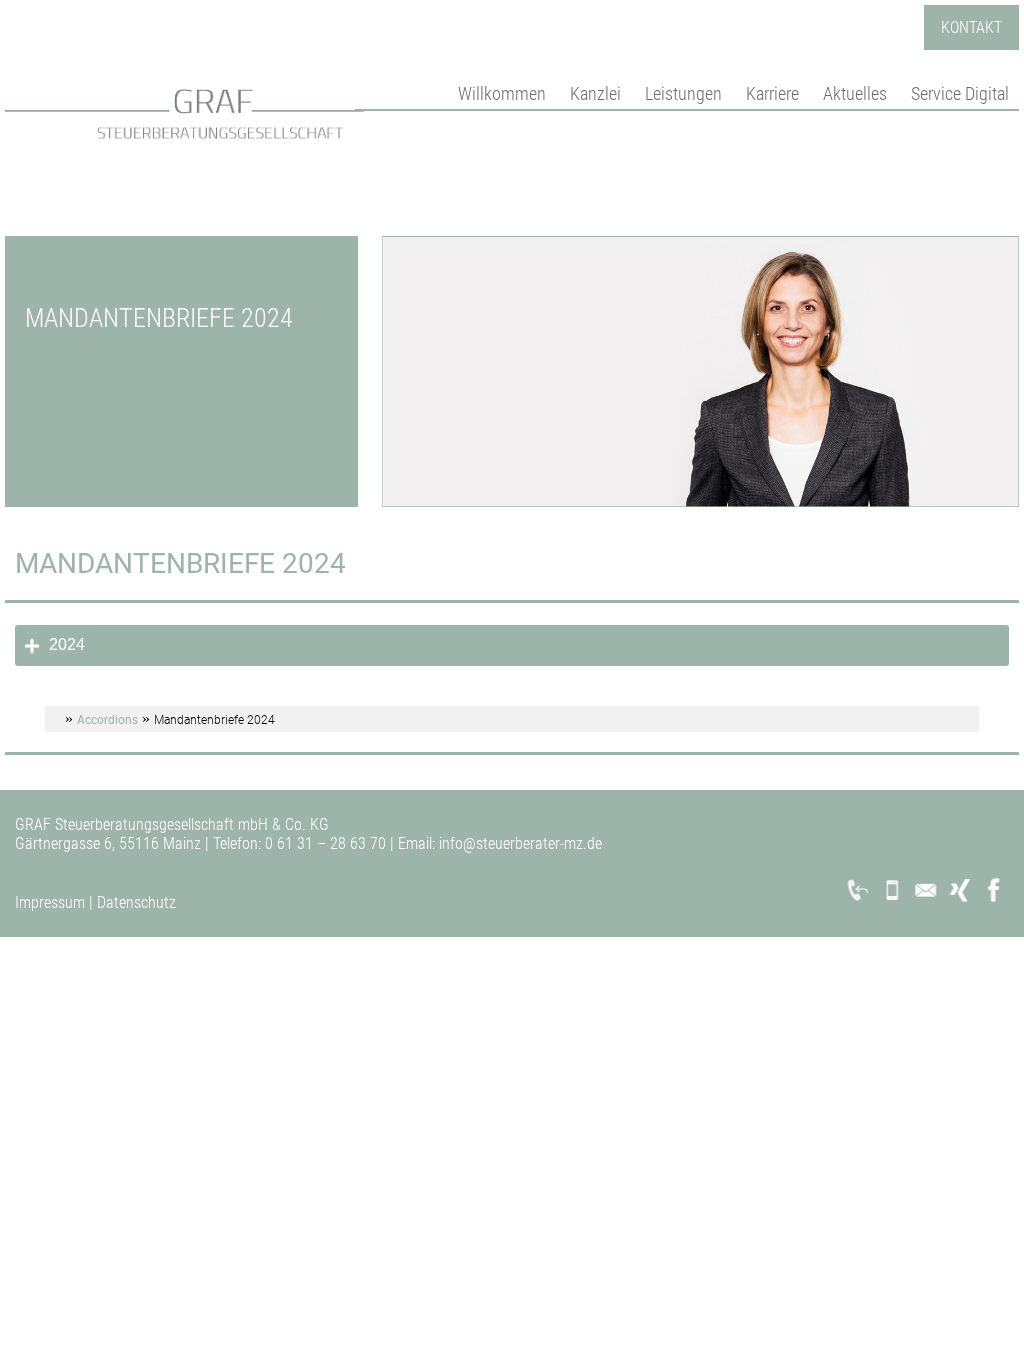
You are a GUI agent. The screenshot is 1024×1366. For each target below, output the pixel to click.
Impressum (50, 902)
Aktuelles (855, 93)
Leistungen (683, 93)
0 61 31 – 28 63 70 (323, 843)
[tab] (512, 645)
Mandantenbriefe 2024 (180, 563)
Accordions (107, 720)
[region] (512, 372)
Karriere (772, 93)
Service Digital (960, 93)
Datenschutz (136, 902)
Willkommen (502, 93)
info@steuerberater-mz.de (518, 843)
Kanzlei (595, 93)
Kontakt (971, 27)
